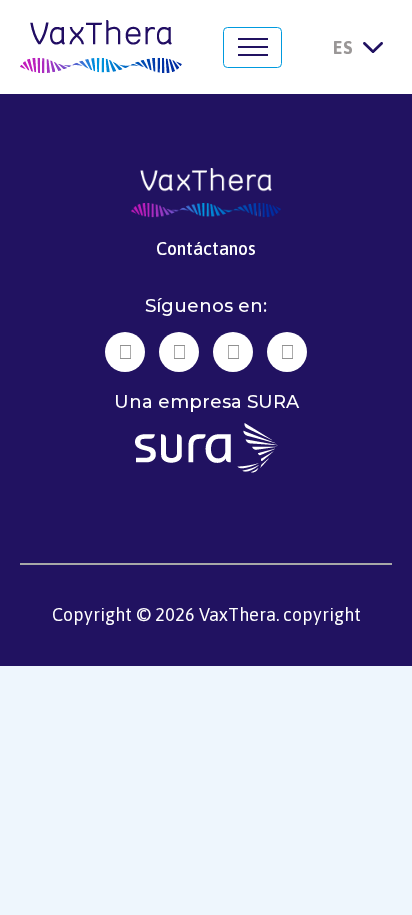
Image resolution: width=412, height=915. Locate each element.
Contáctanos (206, 248)
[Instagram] (233, 352)
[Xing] (179, 352)
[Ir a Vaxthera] (101, 47)
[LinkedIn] (125, 352)
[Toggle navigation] (252, 47)
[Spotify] (287, 352)
